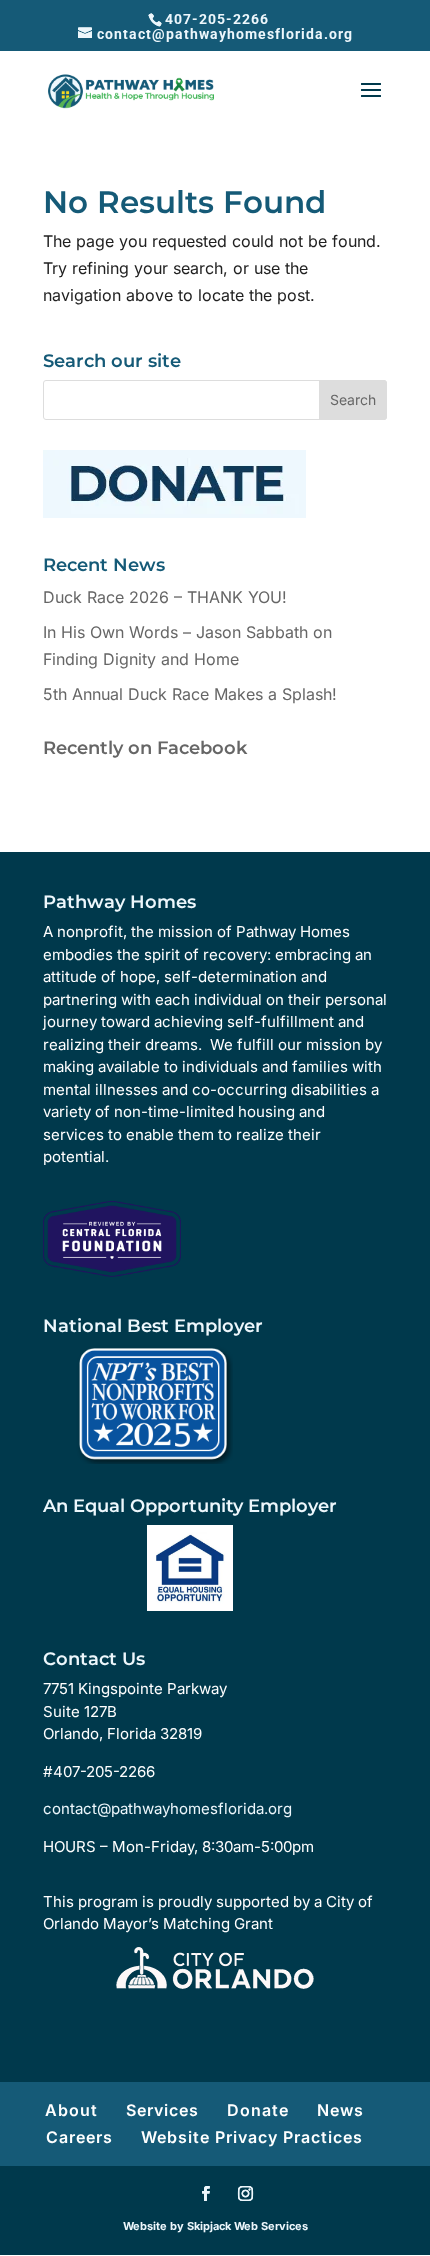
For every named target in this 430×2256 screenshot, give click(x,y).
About (71, 2110)
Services (162, 2110)
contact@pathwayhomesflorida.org (167, 1808)
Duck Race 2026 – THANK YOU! (165, 597)
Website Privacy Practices (252, 2137)
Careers (79, 2137)
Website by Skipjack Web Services (215, 2226)
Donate (258, 2110)
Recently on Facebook (145, 748)
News (340, 2110)
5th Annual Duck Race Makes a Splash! (190, 694)
